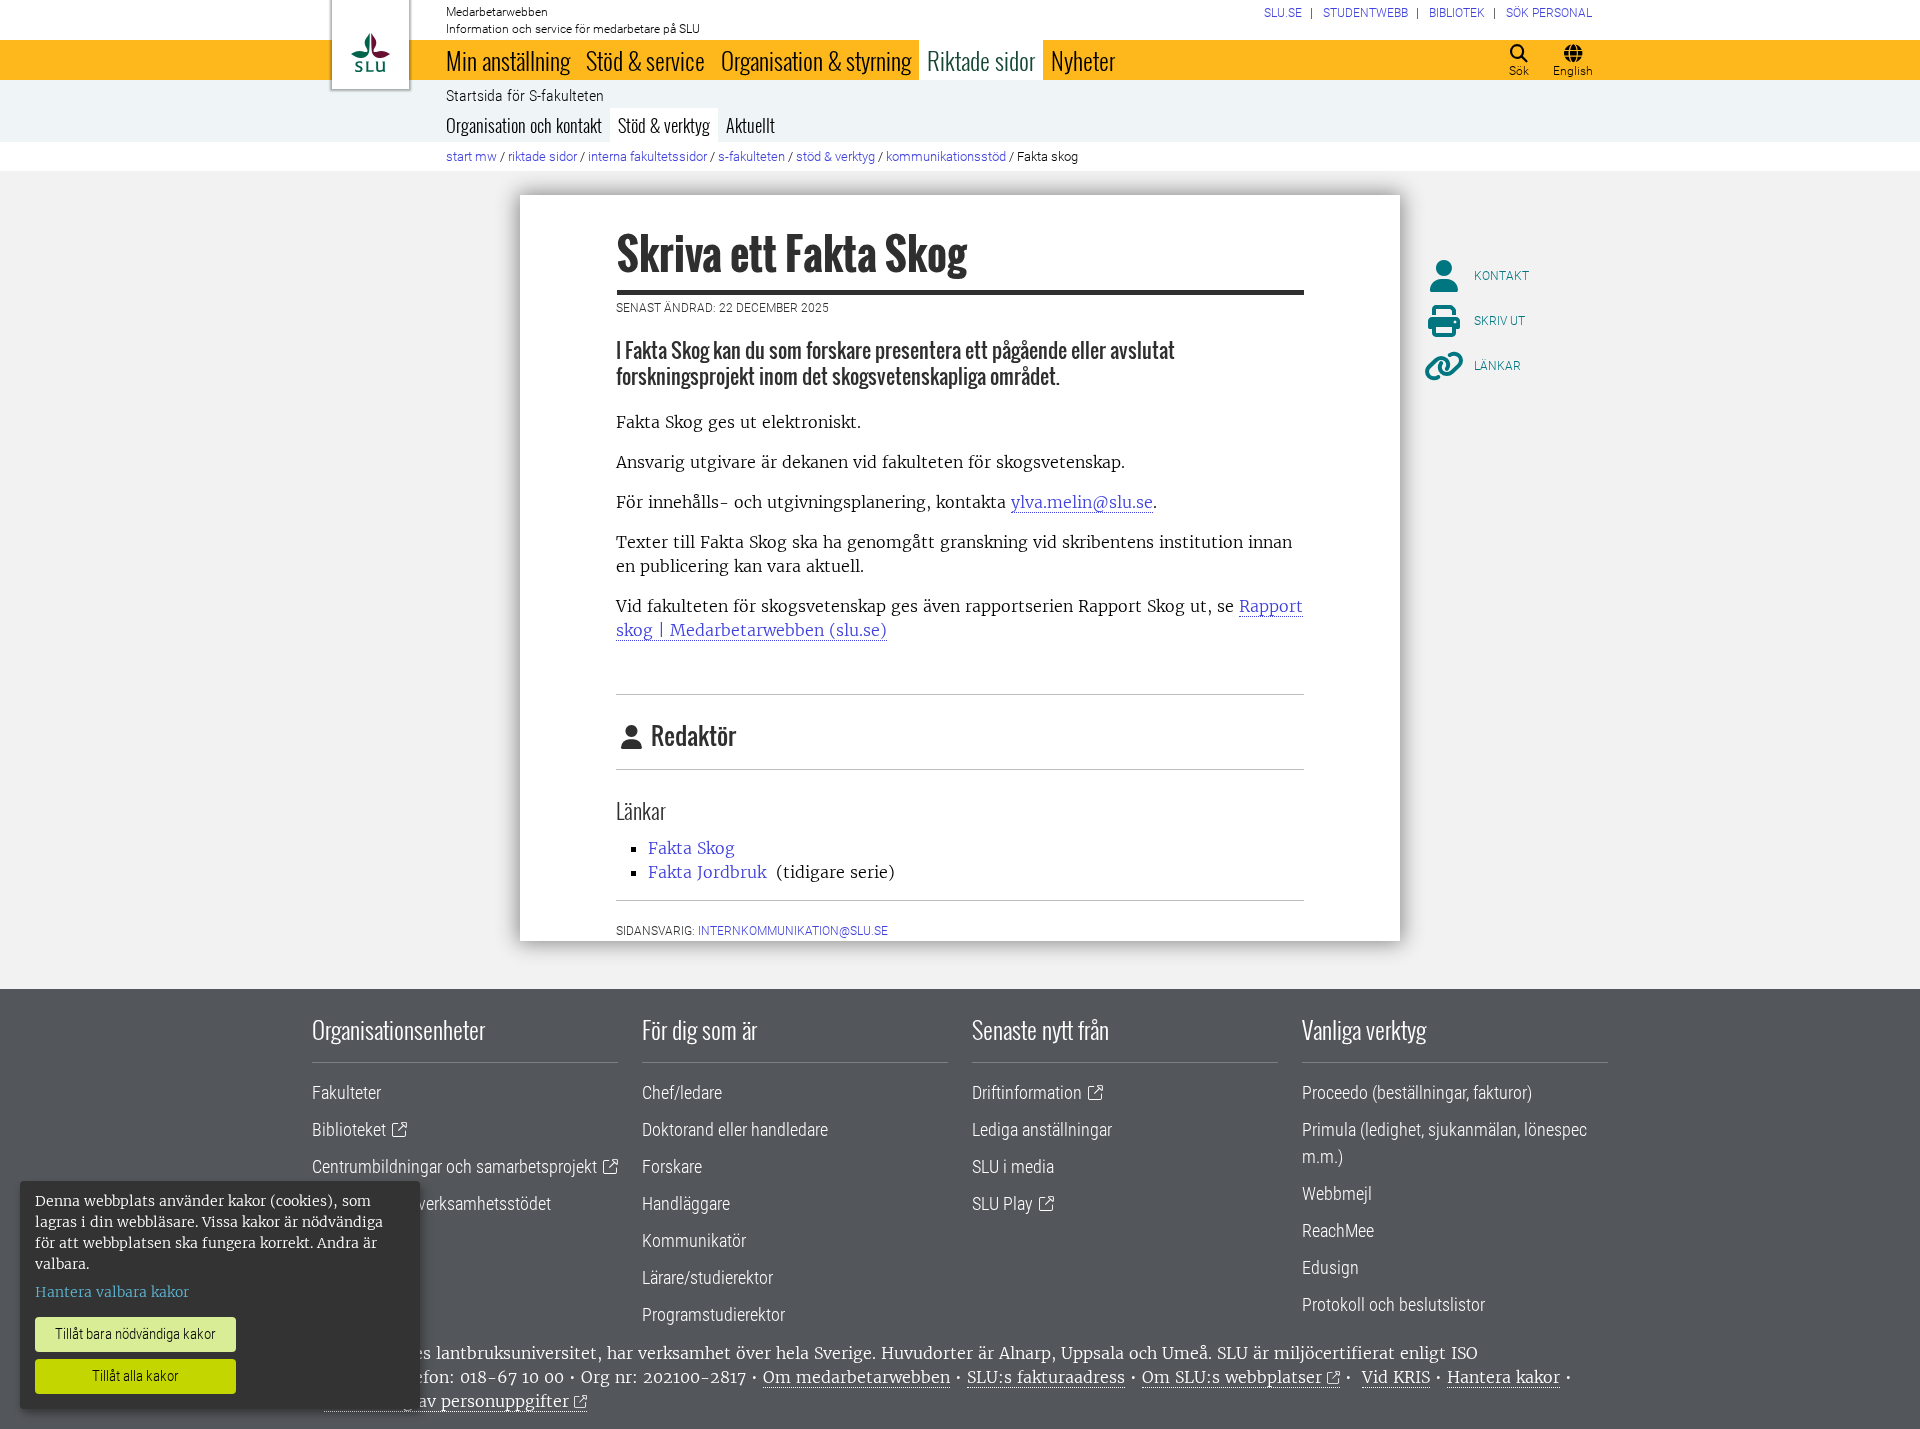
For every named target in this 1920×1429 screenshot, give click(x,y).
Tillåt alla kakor (135, 1376)
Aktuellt (750, 125)
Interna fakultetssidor (647, 156)
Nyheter (1083, 60)
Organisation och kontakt (524, 125)
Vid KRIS (1396, 1377)
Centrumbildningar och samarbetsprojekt (454, 1166)
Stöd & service (645, 60)
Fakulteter (346, 1092)
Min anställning (508, 60)
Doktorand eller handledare (735, 1129)
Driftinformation (1027, 1092)
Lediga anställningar (1042, 1129)
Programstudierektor (713, 1314)
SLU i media (1013, 1166)
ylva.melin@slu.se (1082, 502)
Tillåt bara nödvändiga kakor (135, 1334)
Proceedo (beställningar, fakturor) (1417, 1092)
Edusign (1330, 1267)
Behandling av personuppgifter (446, 1401)
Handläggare (686, 1203)
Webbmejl (1337, 1193)
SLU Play (1002, 1203)
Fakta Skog (691, 848)
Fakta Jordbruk (707, 872)
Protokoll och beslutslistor (1393, 1304)
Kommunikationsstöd (946, 156)
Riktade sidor (981, 60)
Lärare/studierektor (707, 1277)
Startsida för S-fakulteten (525, 96)
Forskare (672, 1166)
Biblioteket (349, 1129)
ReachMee (1338, 1230)
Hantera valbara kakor (112, 1292)
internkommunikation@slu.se (793, 931)
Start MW (471, 156)
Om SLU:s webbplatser (1232, 1377)
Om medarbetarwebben (856, 1377)
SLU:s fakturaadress (1046, 1377)
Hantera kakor (1503, 1377)
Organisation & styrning (816, 60)
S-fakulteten (751, 156)
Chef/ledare (682, 1092)
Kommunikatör (694, 1240)
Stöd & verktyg (664, 125)
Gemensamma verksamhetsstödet (431, 1203)
